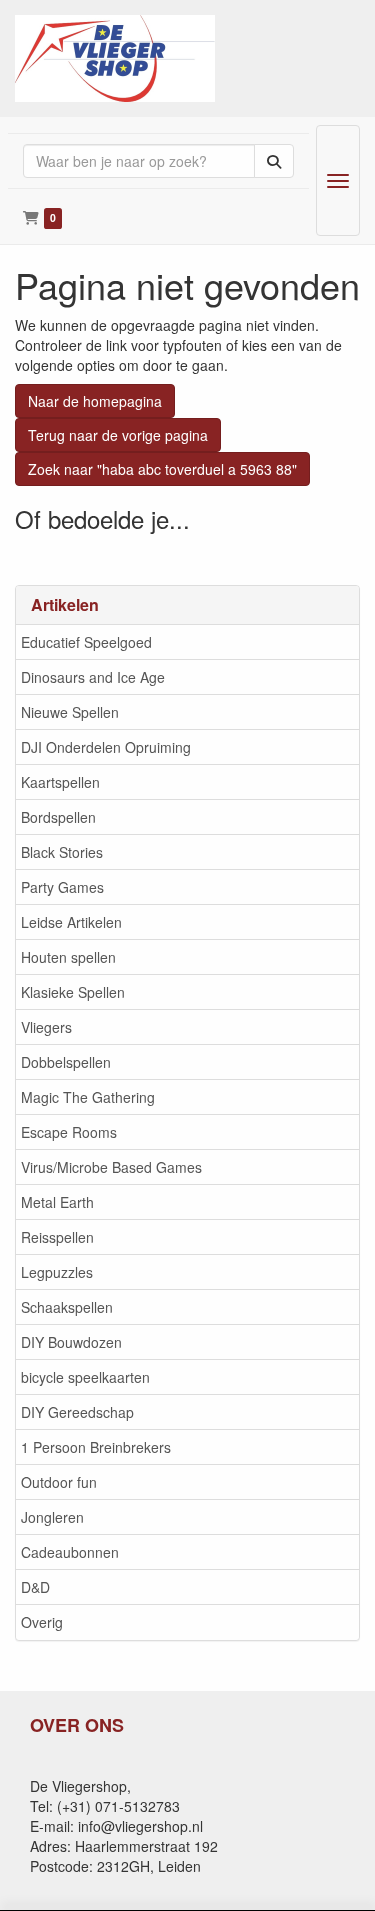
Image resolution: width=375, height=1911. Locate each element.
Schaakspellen (67, 1307)
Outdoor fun (59, 1482)
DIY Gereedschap (77, 1412)
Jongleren (52, 1517)
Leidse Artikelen (71, 922)
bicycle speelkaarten (85, 1377)
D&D (35, 1587)
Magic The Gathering (88, 1097)
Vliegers (46, 1027)
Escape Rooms (69, 1132)
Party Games (62, 887)
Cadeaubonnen (70, 1552)
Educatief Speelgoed (86, 642)
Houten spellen (68, 957)
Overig (42, 1622)
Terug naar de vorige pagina (118, 435)
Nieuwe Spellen (70, 712)
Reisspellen (57, 1237)
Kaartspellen (60, 782)
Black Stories (62, 852)
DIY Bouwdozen (71, 1342)
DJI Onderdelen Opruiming (106, 747)
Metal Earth (57, 1202)
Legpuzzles (57, 1272)
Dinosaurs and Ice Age (93, 677)
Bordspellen (58, 817)
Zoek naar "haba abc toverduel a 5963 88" (162, 469)
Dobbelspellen (66, 1062)
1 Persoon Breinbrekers (96, 1447)
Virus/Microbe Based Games (111, 1167)
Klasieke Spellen (73, 992)
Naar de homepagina (95, 401)
